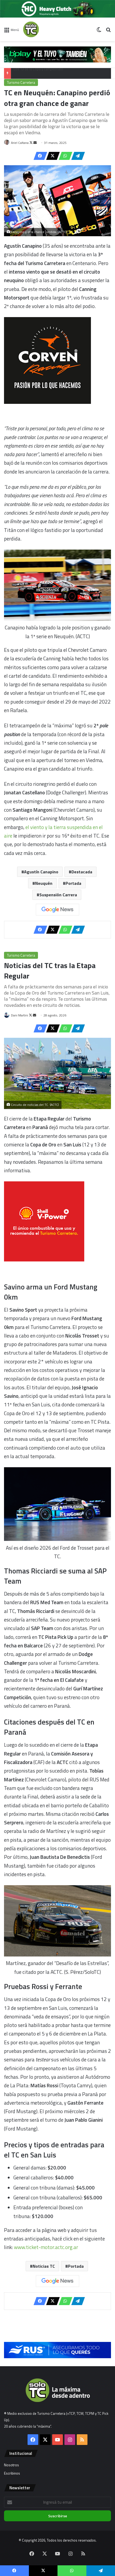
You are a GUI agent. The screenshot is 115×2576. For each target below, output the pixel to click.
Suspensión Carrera (58, 895)
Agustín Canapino (41, 872)
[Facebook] (39, 156)
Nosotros (11, 2465)
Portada (73, 883)
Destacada (82, 872)
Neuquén (44, 883)
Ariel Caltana (20, 143)
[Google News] (57, 910)
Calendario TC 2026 (28, 73)
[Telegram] (76, 156)
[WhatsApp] (64, 156)
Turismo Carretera (21, 82)
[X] (51, 156)
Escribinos (12, 2473)
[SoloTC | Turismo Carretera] (44, 29)
